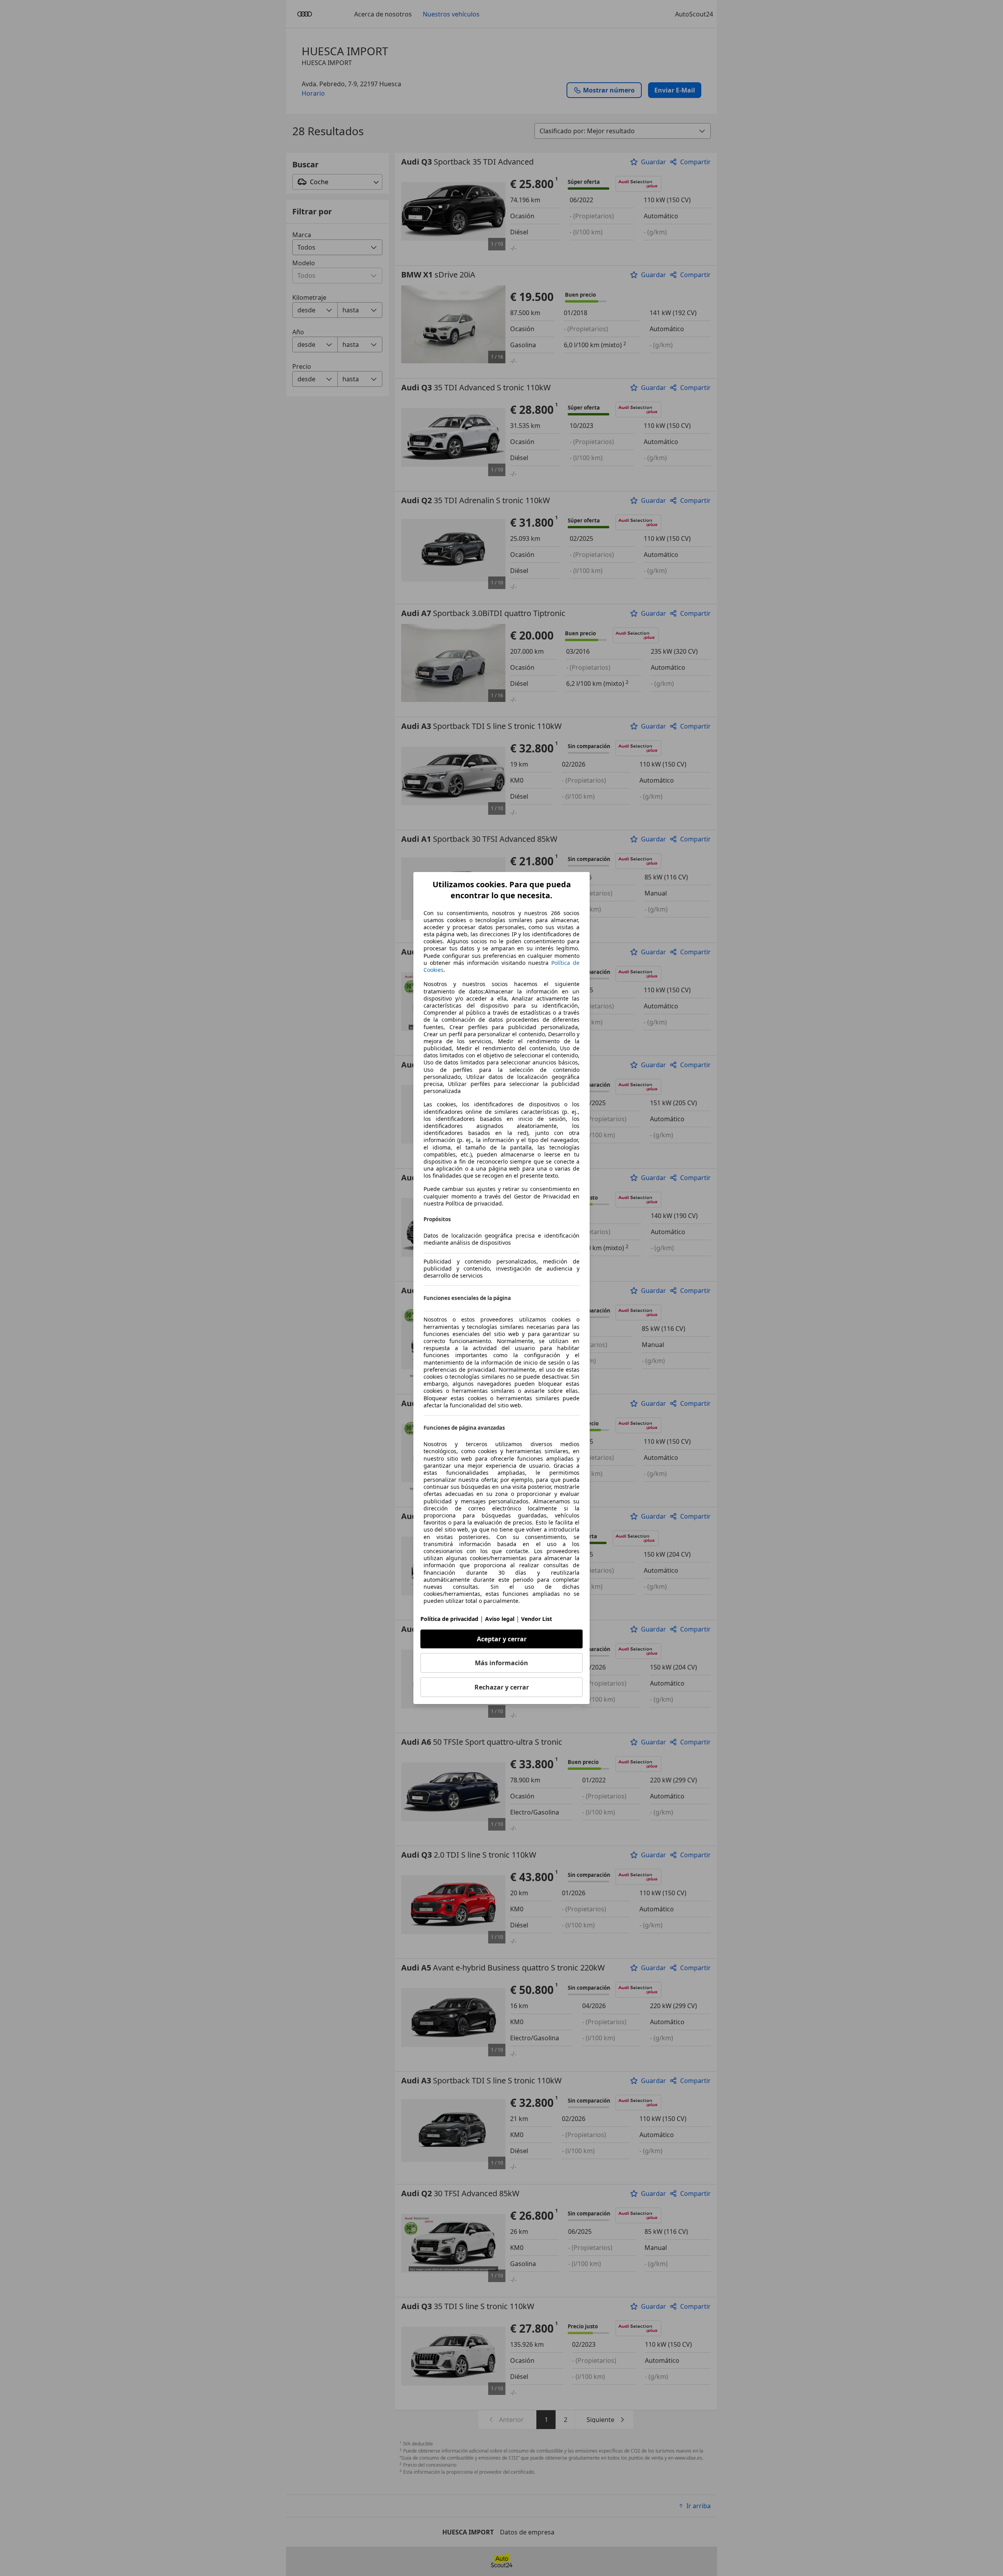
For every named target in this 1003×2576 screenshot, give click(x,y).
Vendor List (537, 1619)
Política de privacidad (449, 1619)
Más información (501, 1663)
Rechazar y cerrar (502, 1687)
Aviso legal (500, 1619)
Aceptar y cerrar (502, 1639)
